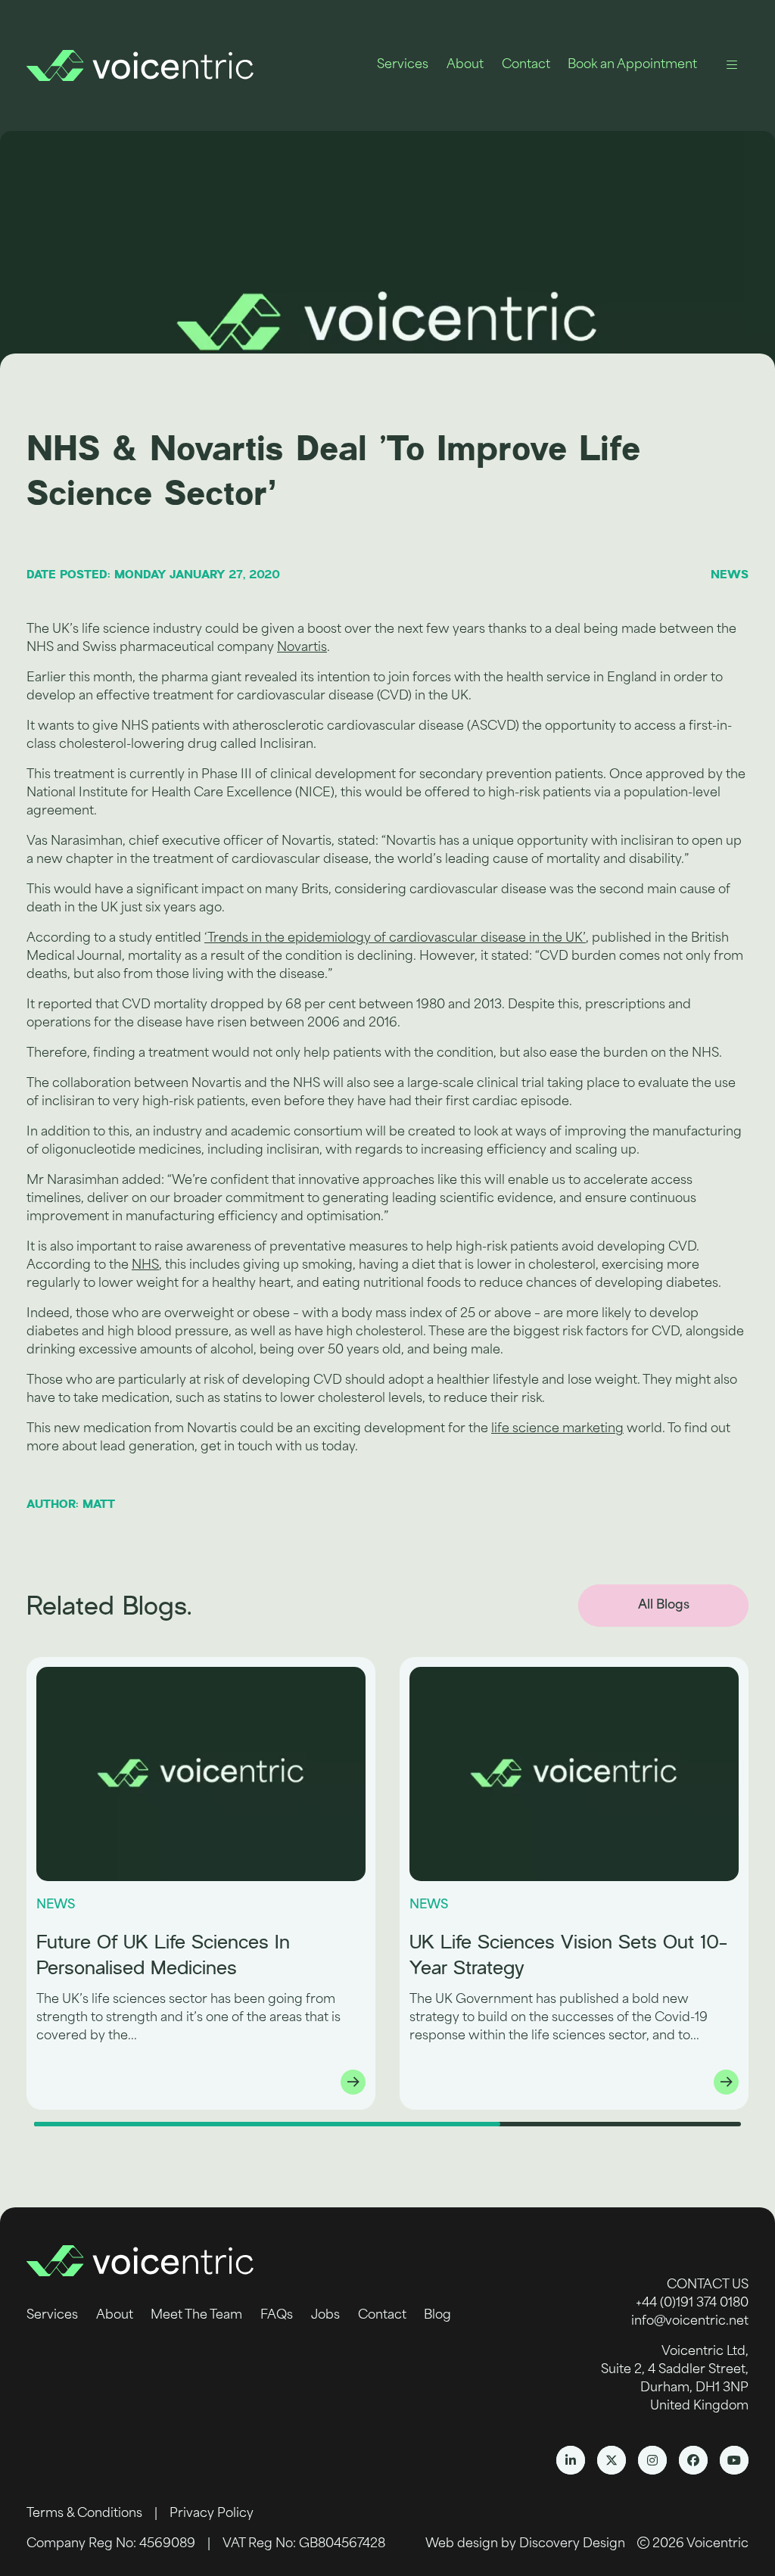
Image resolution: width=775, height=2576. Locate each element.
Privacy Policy (212, 2514)
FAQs (277, 2316)
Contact (526, 65)
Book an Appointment (632, 65)
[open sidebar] (732, 65)
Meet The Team (196, 2316)
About (465, 65)
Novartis (302, 648)
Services (403, 65)
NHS (145, 1266)
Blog (437, 2316)
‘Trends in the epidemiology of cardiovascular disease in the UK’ (395, 939)
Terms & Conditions (84, 2514)
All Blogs (664, 1606)
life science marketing (557, 1429)
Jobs (325, 2316)
